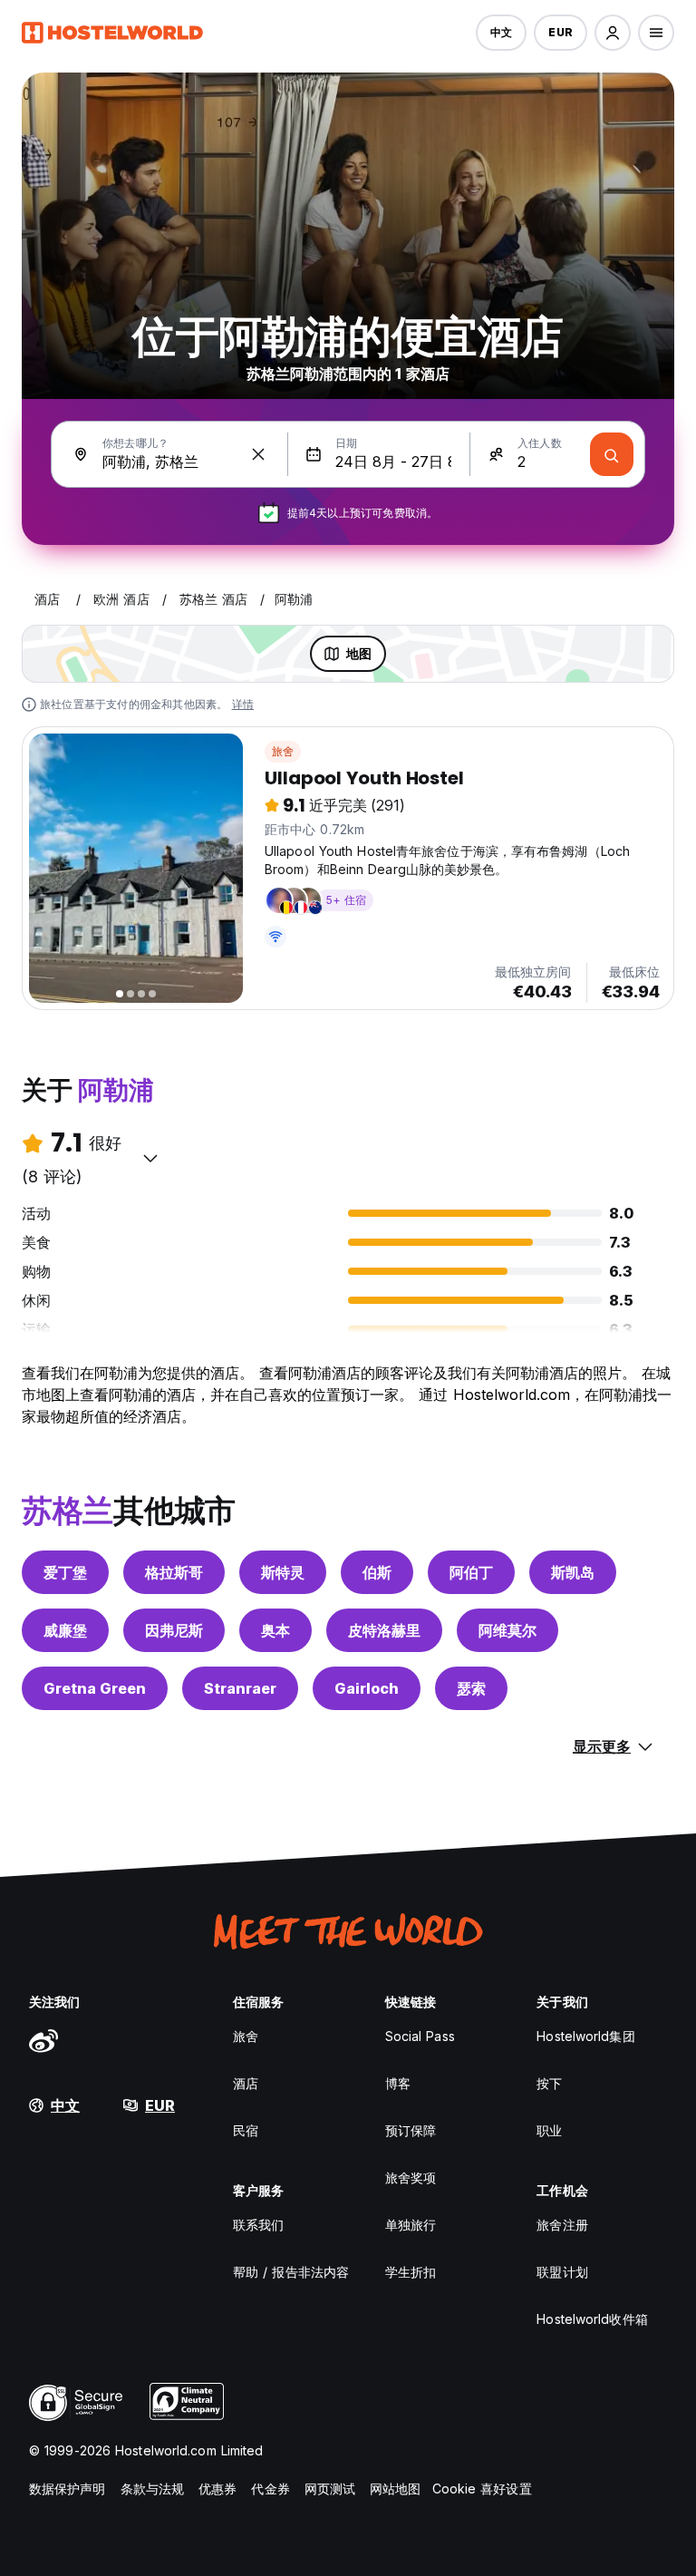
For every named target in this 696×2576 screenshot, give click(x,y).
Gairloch (367, 1688)
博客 (398, 2083)
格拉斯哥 (174, 1572)
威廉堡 (65, 1630)
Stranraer (240, 1688)
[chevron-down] (150, 1158)
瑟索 (471, 1688)
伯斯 (377, 1572)
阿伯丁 (471, 1572)
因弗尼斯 (174, 1630)
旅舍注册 (562, 2225)
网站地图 (395, 2489)
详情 (243, 704)
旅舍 (283, 751)
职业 (549, 2130)
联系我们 (258, 2225)
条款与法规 (153, 2489)
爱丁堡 (65, 1572)
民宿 (246, 2130)
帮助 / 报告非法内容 (291, 2272)
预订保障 (411, 2130)
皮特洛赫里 (384, 1630)
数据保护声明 (68, 2489)
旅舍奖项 (411, 2177)
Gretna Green (95, 1688)
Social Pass (420, 2036)
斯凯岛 (573, 1572)
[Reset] (258, 454)
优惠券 (217, 2489)
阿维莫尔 (507, 1630)
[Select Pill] (613, 33)
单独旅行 (411, 2225)
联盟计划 (562, 2272)
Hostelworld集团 (585, 2036)
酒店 (246, 2083)
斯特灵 (283, 1572)
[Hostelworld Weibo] (43, 2040)
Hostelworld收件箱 (592, 2319)
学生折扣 (411, 2272)
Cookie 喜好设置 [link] (482, 2489)
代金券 (270, 2489)
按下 (549, 2083)
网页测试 (330, 2489)
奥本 (275, 1630)
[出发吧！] (612, 454)
